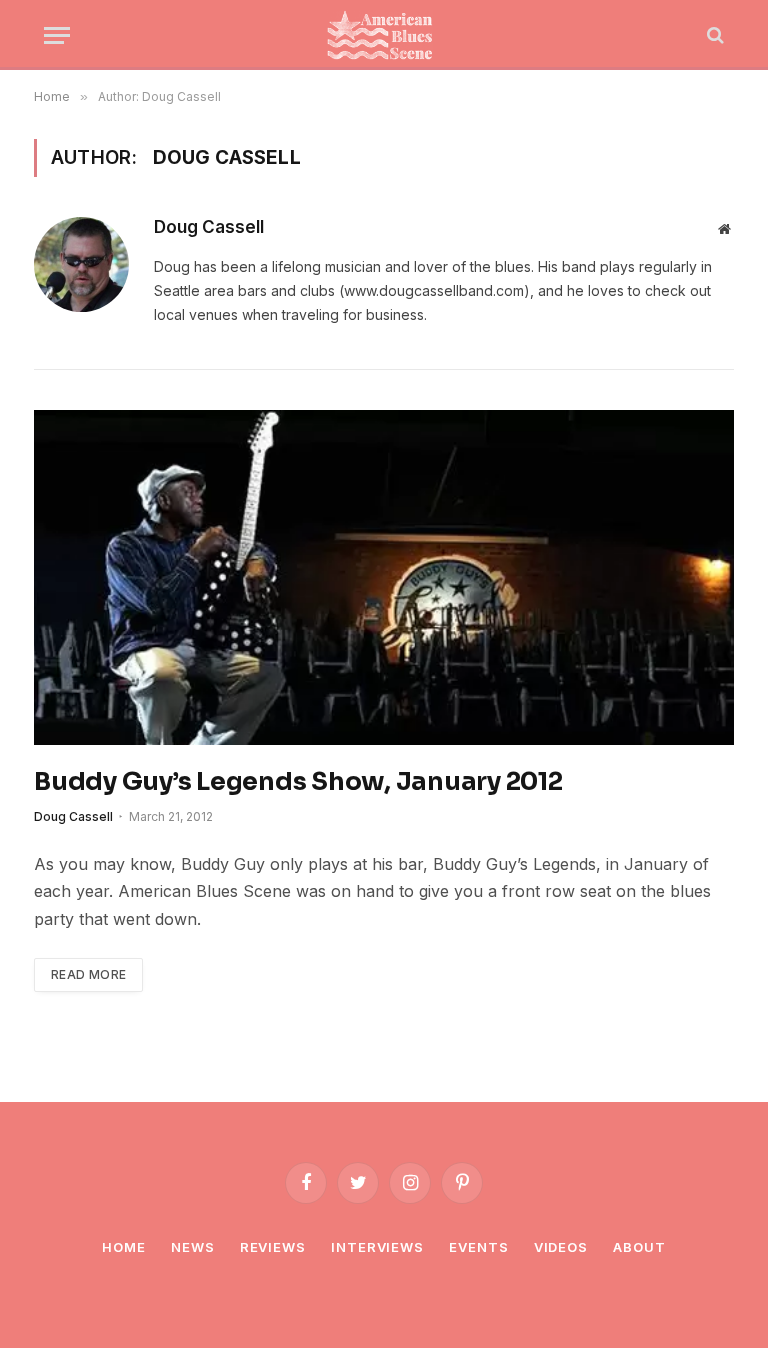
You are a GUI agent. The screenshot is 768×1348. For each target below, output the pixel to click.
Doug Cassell (209, 227)
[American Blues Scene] (384, 35)
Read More (88, 974)
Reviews (273, 1247)
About (639, 1247)
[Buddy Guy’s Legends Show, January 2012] (384, 577)
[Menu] (57, 35)
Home (124, 1247)
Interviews (377, 1247)
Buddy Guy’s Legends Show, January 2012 (298, 781)
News (193, 1247)
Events (478, 1247)
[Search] (713, 35)
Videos (561, 1247)
